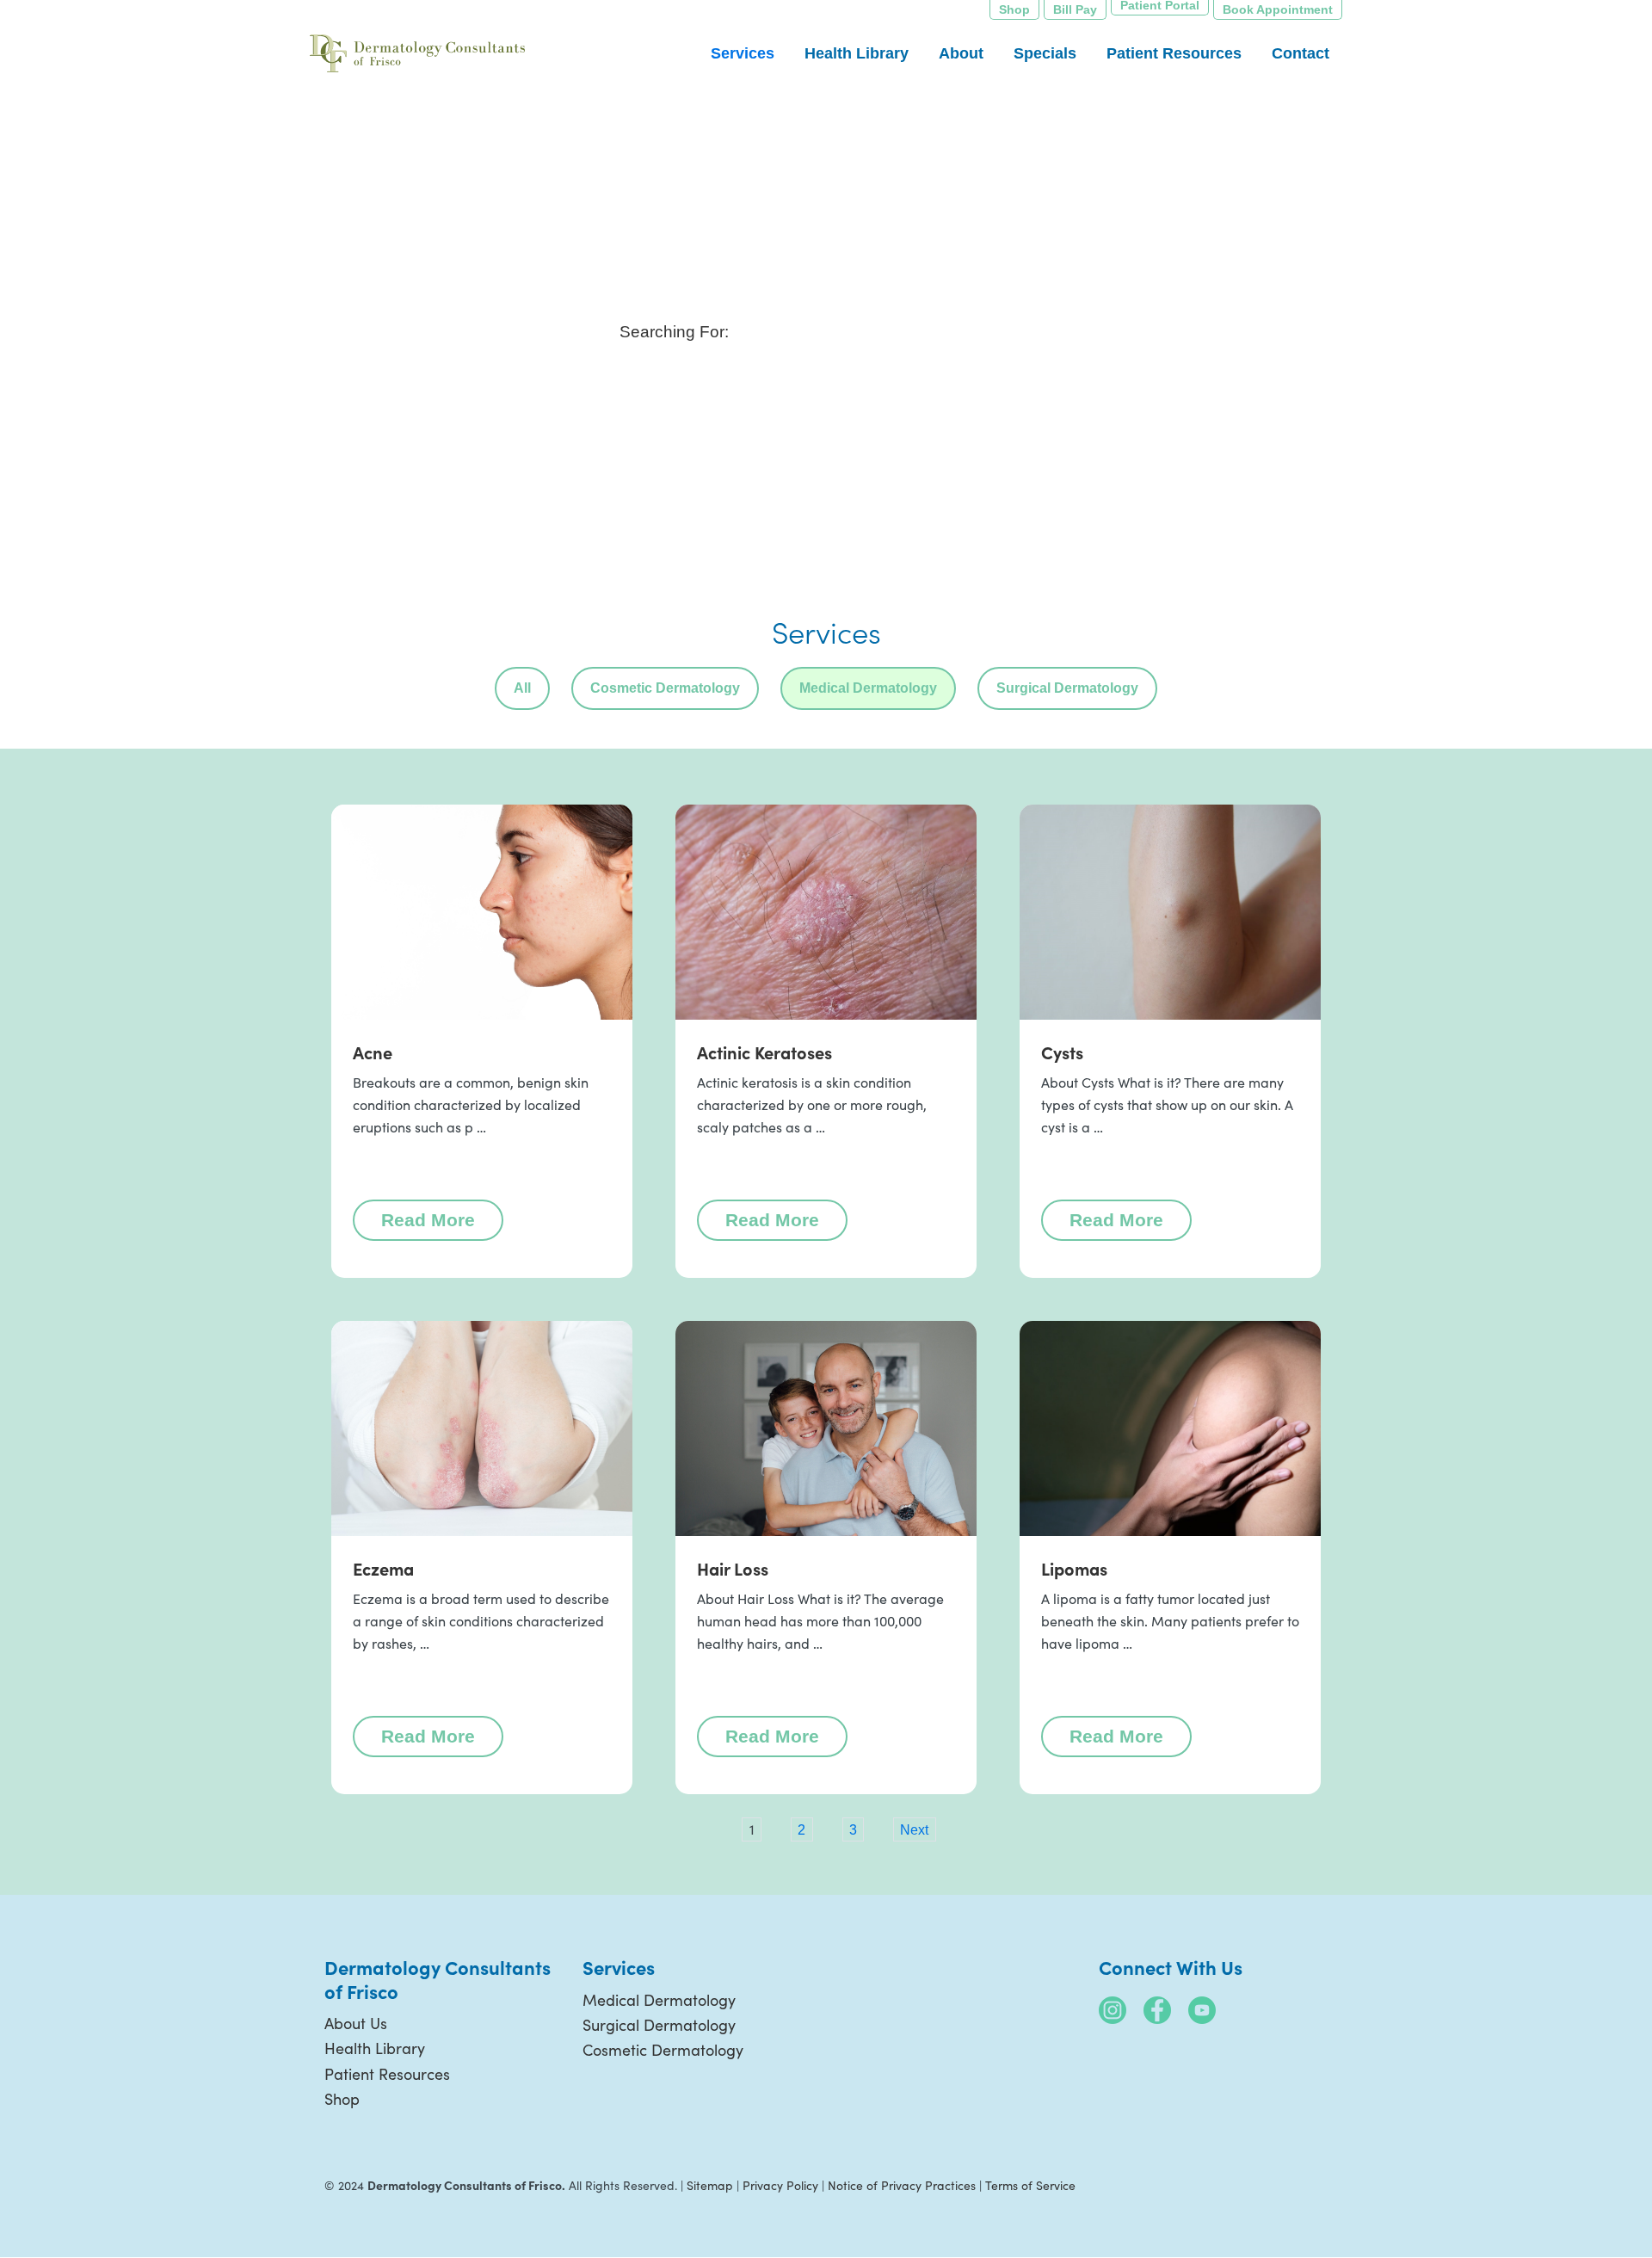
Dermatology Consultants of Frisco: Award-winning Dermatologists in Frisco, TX (417, 56)
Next (914, 1829)
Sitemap (710, 2185)
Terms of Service (1030, 2185)
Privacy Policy (780, 2185)
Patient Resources (387, 2074)
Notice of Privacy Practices (902, 2185)
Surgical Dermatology (1067, 688)
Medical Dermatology (868, 688)
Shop (342, 2099)
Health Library (375, 2048)
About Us (356, 2023)
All (522, 688)
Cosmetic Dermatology (665, 688)
